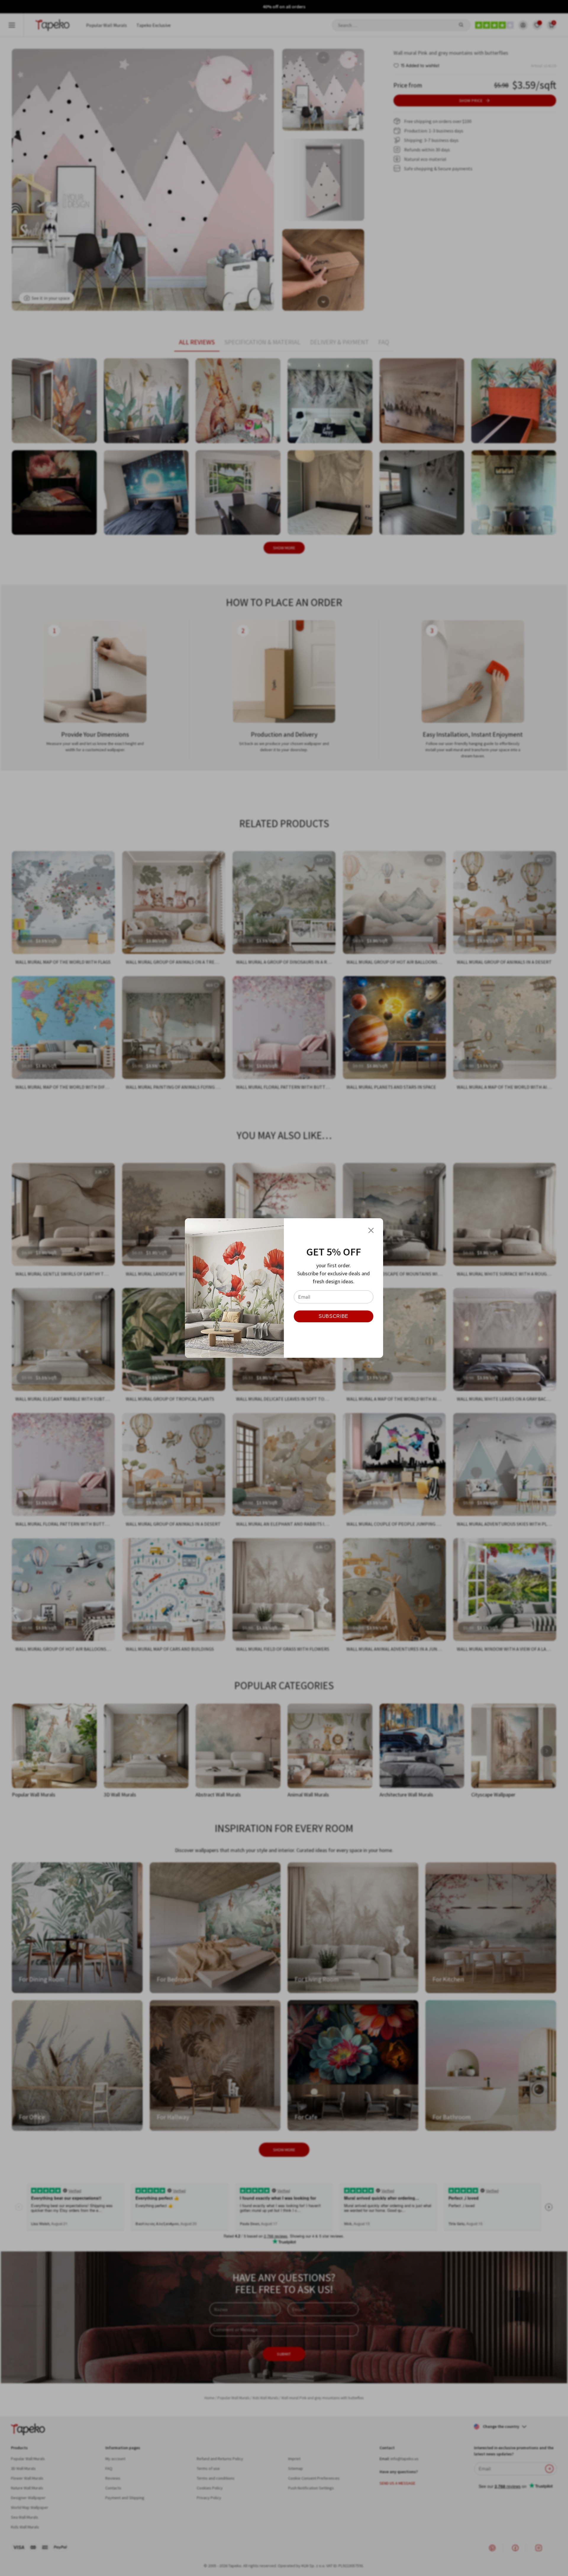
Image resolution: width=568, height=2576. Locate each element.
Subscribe (334, 1316)
